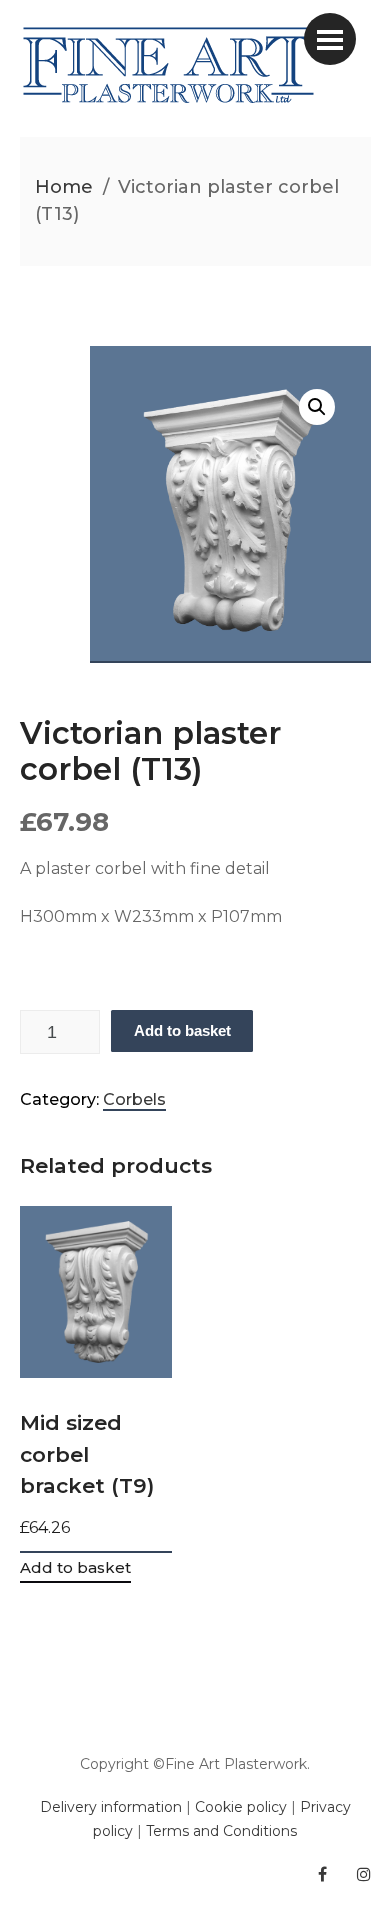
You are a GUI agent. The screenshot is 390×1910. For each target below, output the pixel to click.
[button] (317, 407)
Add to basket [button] (75, 1568)
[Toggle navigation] (330, 39)
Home (64, 187)
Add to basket (182, 1030)
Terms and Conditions (221, 1831)
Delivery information (111, 1807)
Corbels (134, 1099)
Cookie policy (241, 1807)
